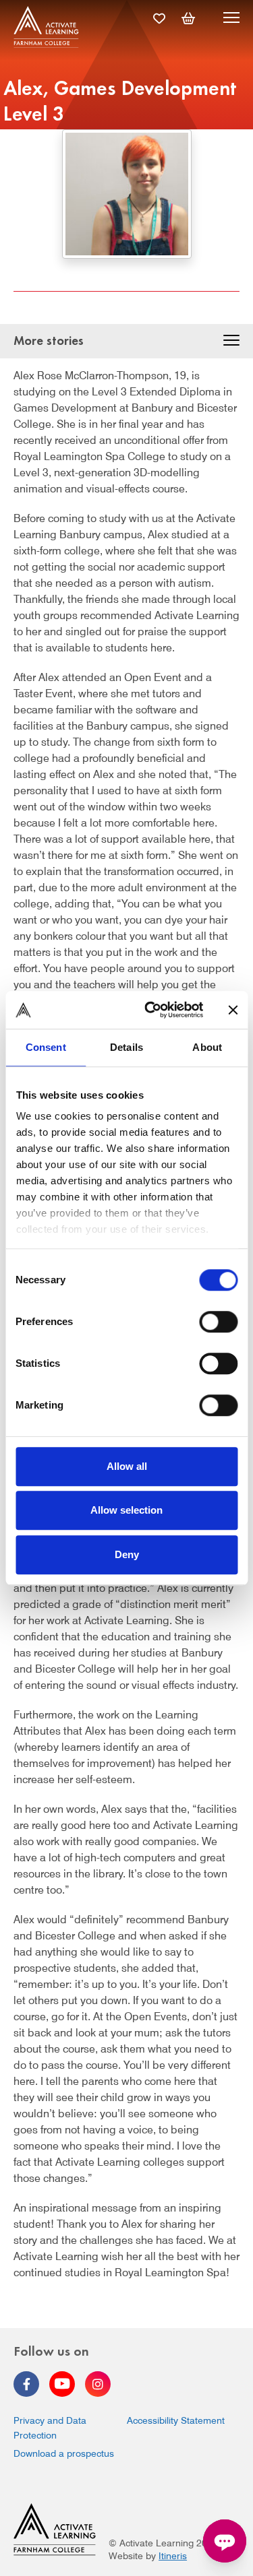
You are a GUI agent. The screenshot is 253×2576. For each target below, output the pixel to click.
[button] (231, 342)
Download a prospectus (64, 2453)
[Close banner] (233, 1010)
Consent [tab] (46, 1047)
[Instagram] (98, 2384)
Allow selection (126, 1510)
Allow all (127, 1466)
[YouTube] (62, 2384)
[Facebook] (26, 2384)
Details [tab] (126, 1047)
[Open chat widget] (225, 2541)
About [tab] (207, 1047)
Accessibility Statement (176, 2420)
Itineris (173, 2556)
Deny (127, 1554)
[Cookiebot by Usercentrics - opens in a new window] (151, 1010)
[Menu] (231, 20)
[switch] (218, 1322)
